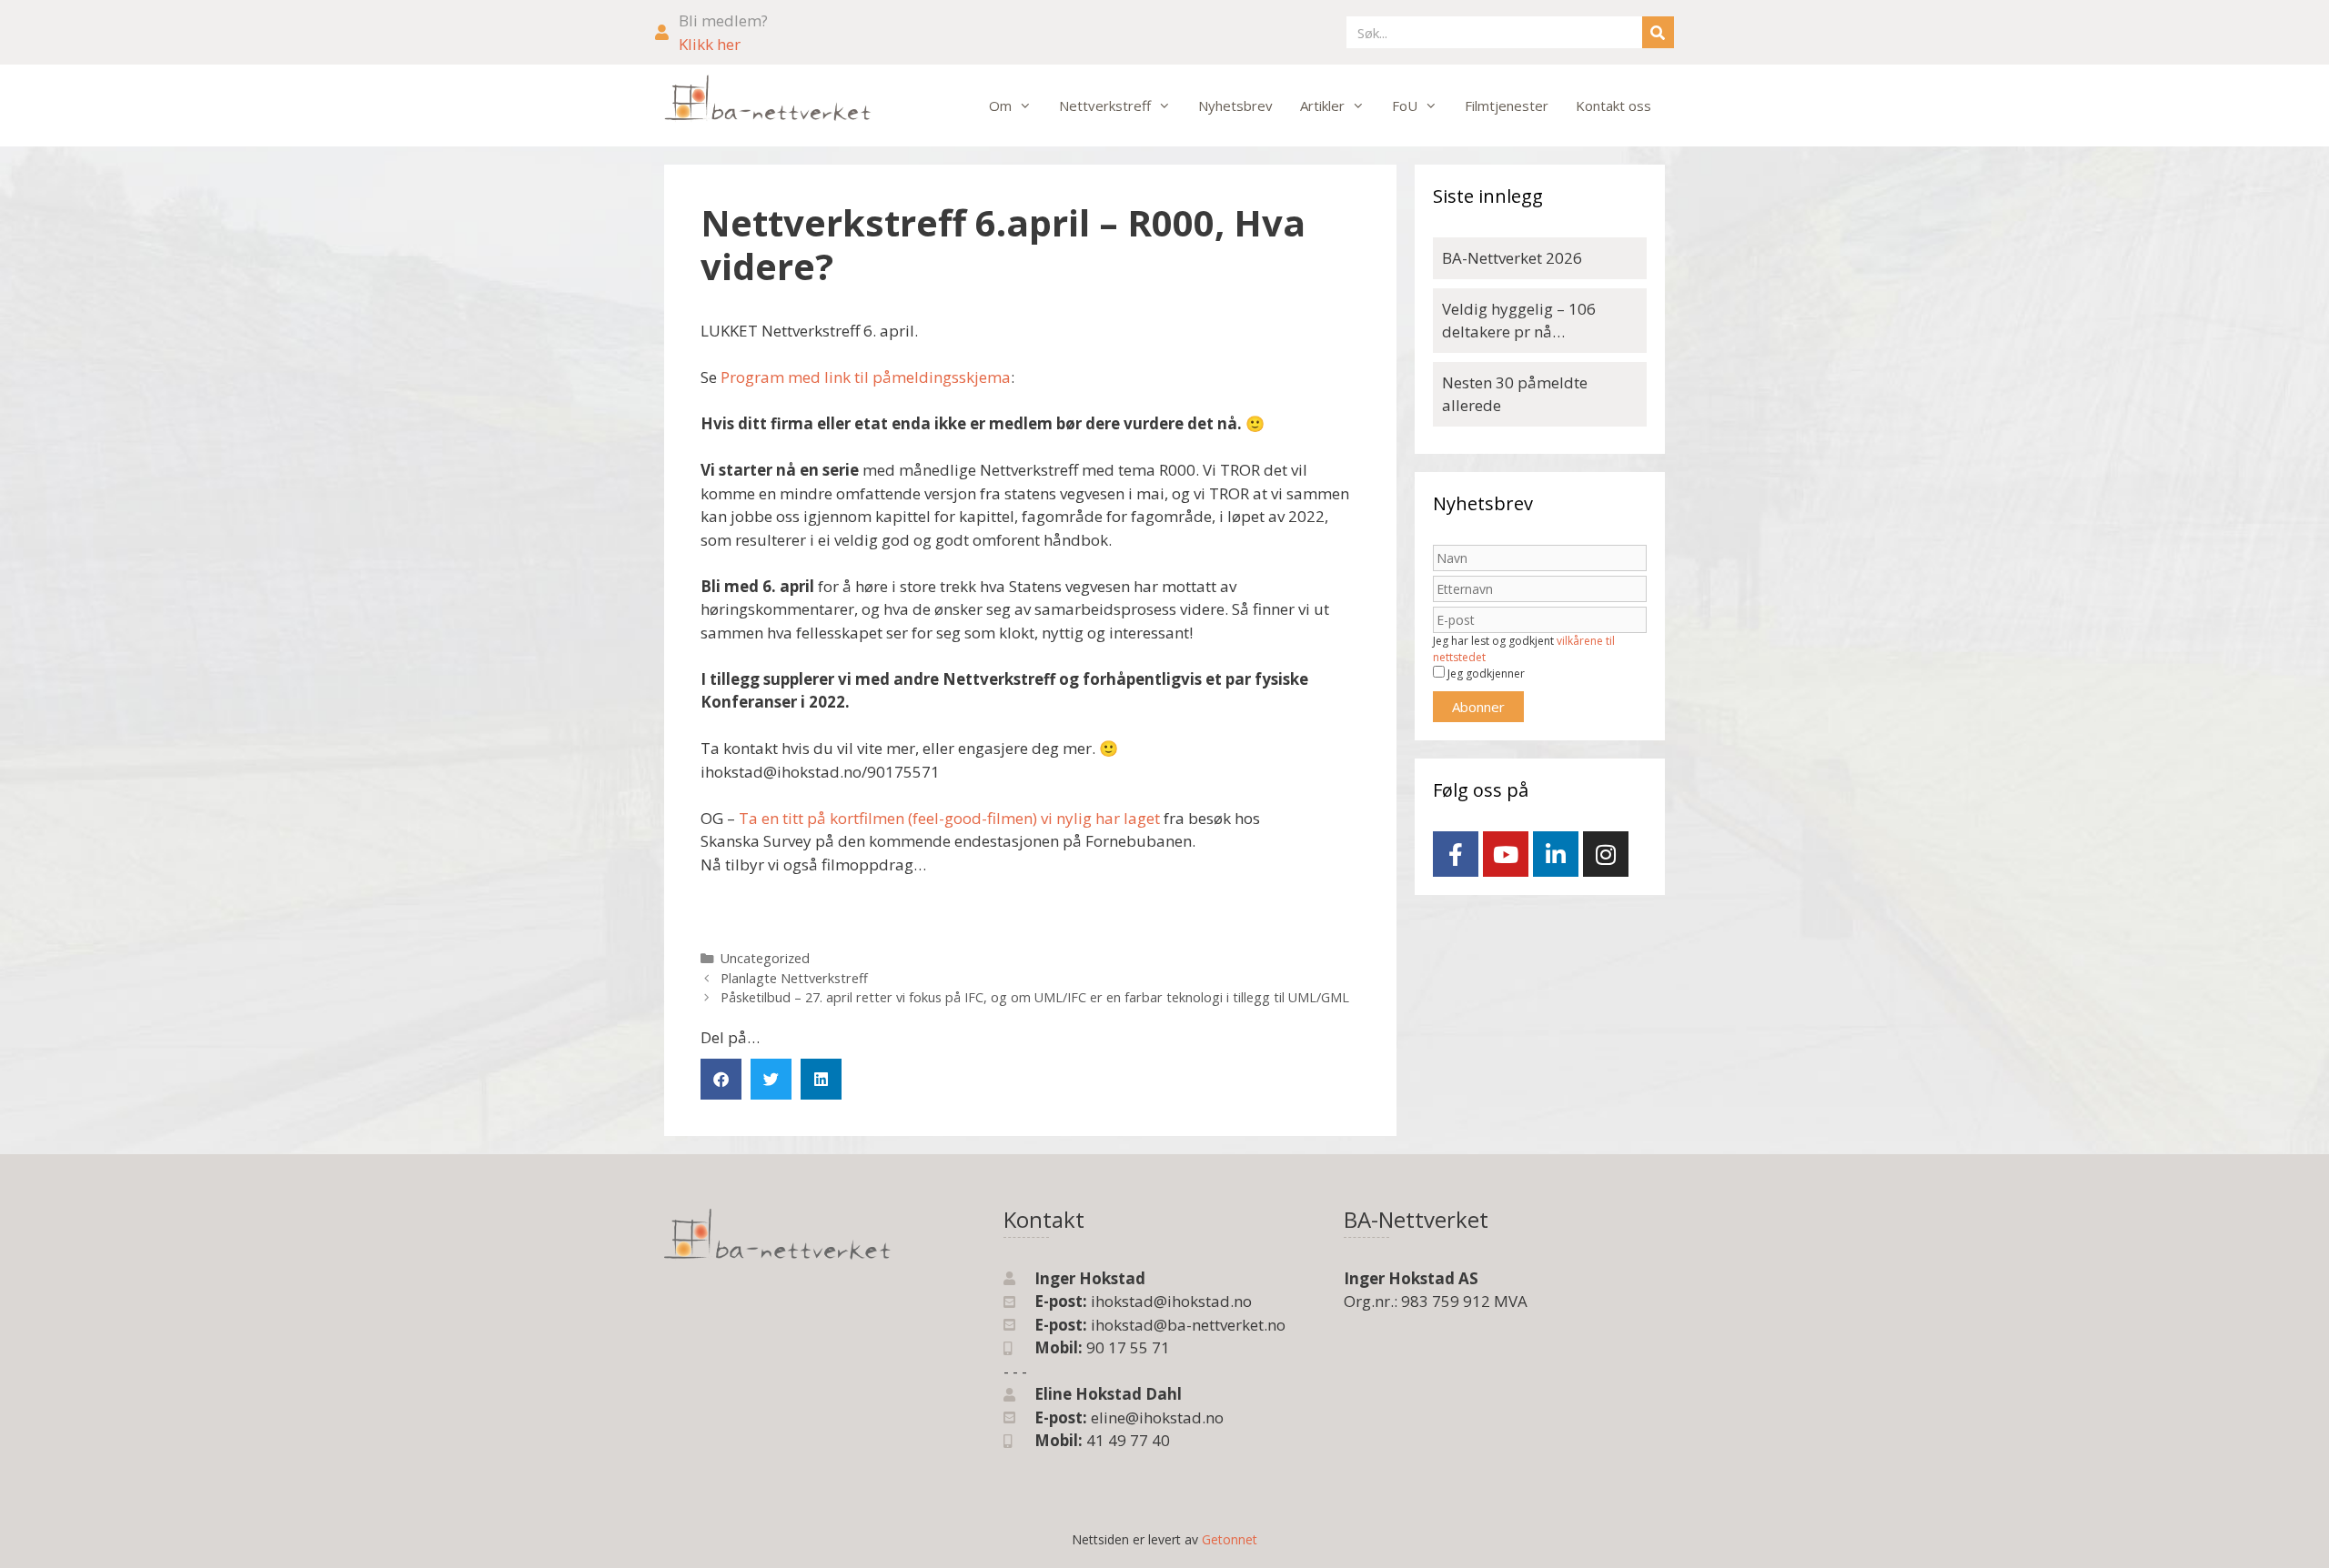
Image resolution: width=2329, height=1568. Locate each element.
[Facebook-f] (1456, 854)
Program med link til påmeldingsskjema (866, 377)
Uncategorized (765, 958)
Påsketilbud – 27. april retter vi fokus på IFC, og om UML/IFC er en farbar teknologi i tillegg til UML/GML (1035, 997)
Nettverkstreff (1105, 106)
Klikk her (710, 44)
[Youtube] (1506, 854)
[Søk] (1658, 32)
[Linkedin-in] (1556, 854)
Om (1000, 106)
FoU (1405, 106)
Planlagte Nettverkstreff (794, 978)
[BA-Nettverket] (768, 99)
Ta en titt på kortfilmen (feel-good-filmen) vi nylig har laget (949, 818)
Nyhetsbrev (1235, 106)
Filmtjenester (1507, 106)
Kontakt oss (1613, 106)
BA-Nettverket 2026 (1512, 258)
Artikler (1322, 106)
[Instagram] (1606, 854)
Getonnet (1230, 1539)
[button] (721, 1079)
